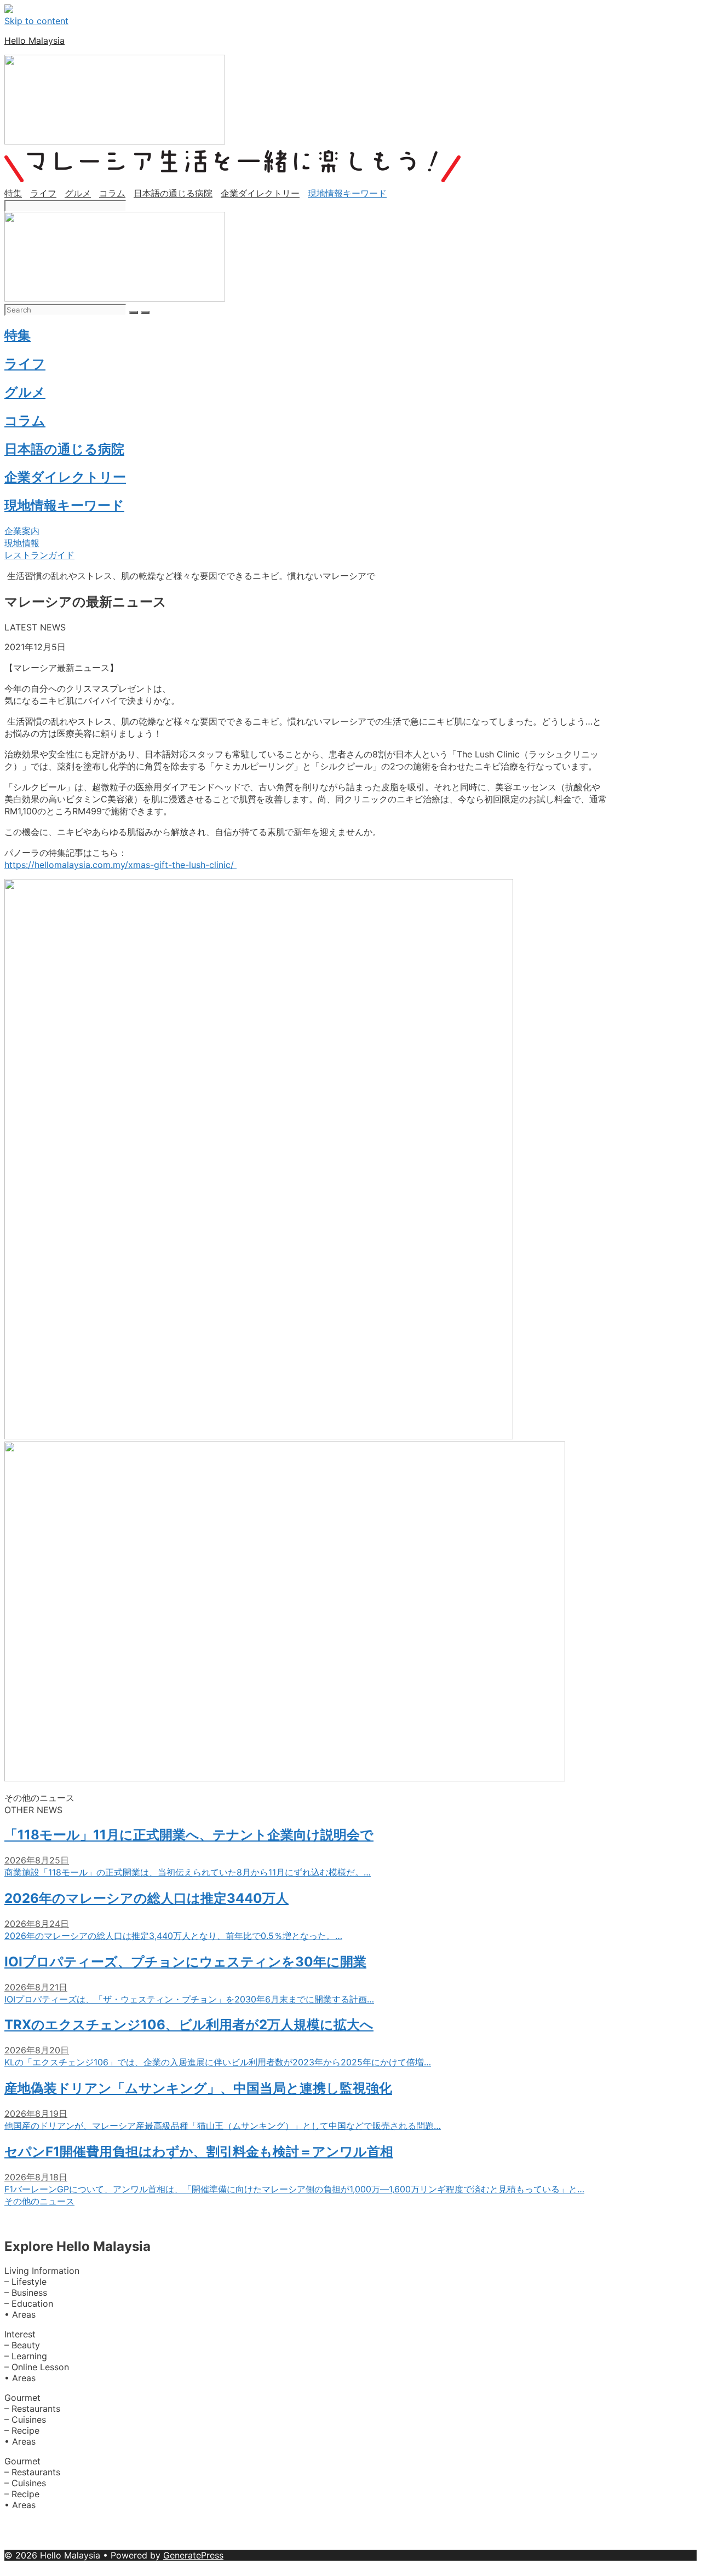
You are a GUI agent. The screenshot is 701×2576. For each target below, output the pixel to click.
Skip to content (36, 21)
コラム (112, 193)
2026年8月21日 (36, 1987)
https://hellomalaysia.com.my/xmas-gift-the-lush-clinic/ (120, 865)
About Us (25, 2525)
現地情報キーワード (347, 193)
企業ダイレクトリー (260, 193)
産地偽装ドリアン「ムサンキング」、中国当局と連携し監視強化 (198, 2088)
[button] (22, 531)
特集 (13, 193)
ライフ (43, 193)
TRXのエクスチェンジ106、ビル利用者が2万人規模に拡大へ (189, 2025)
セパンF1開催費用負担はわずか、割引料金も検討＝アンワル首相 (199, 2152)
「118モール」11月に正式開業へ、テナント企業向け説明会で (189, 1835)
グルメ (78, 193)
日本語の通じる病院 (173, 193)
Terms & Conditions (384, 2544)
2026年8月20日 (37, 2050)
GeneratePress (193, 2555)
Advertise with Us (99, 2525)
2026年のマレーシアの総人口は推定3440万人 (146, 1898)
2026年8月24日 (37, 1924)
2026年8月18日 (36, 2177)
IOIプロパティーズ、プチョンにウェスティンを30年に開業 (185, 1962)
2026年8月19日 (36, 2114)
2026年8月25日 (37, 1860)
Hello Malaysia (35, 40)
